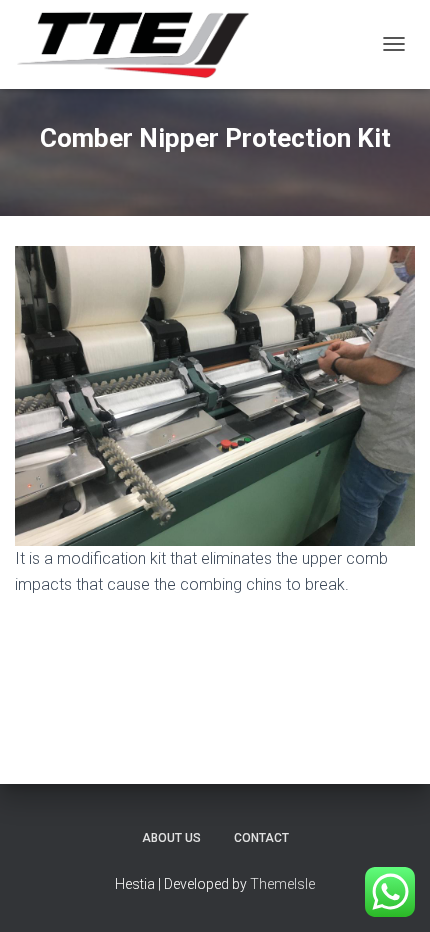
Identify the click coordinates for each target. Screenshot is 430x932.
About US (171, 838)
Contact (261, 838)
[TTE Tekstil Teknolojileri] (140, 44)
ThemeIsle (282, 884)
